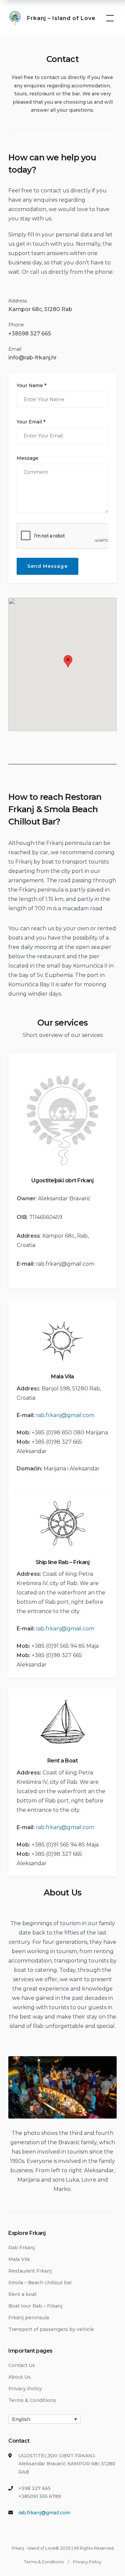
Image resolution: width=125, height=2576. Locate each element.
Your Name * (31, 385)
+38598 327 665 (30, 334)
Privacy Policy (25, 2389)
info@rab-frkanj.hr (32, 358)
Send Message (47, 566)
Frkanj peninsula (29, 2318)
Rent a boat (22, 2294)
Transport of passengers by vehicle (51, 2329)
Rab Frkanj (21, 2248)
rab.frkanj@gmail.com (65, 1264)
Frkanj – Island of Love (61, 18)
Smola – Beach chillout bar (40, 2283)
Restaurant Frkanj (30, 2271)
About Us (19, 2377)
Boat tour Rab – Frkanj (35, 2306)
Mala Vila (19, 2259)
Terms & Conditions (32, 2400)
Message (27, 458)
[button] (68, 661)
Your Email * (31, 422)
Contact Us (22, 2365)
